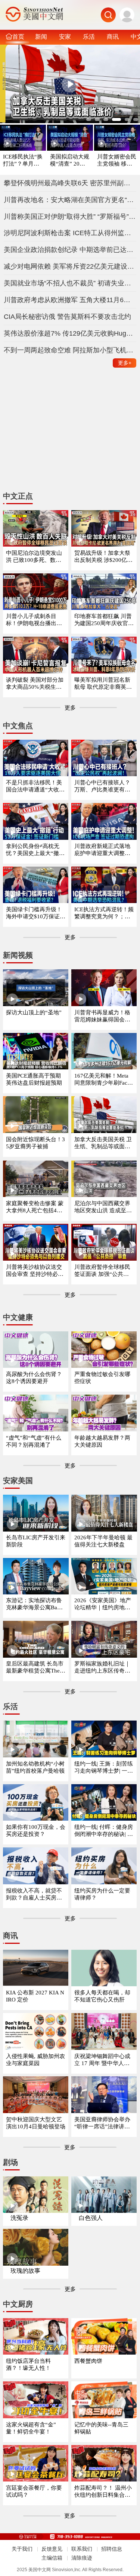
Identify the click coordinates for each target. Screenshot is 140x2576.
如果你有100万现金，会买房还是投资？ (36, 1831)
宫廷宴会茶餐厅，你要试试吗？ (34, 2491)
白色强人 (91, 2218)
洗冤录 (19, 2218)
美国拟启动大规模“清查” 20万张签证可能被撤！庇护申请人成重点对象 (70, 161)
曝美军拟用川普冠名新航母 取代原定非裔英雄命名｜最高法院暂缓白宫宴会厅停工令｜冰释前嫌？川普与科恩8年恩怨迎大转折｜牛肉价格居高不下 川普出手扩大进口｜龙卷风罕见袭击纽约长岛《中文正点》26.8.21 (104, 684)
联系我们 (82, 2549)
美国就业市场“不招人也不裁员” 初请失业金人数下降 (70, 283)
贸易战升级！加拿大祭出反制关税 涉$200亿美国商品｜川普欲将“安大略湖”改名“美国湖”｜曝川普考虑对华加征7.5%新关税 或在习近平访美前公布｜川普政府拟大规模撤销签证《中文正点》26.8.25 (104, 557)
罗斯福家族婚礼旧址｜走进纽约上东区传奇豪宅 (102, 1668)
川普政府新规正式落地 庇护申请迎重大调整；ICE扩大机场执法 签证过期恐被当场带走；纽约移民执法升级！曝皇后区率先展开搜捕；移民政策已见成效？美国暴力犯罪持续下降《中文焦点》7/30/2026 (104, 850)
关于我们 (22, 2549)
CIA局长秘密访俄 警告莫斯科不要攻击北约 (67, 317)
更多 (125, 363)
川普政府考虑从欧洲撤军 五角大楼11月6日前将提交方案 (70, 300)
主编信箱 (52, 2558)
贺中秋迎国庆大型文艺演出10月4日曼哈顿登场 (36, 2123)
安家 (65, 36)
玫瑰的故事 (25, 2271)
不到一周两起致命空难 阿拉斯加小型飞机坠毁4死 (70, 350)
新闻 (41, 36)
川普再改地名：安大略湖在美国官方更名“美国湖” (70, 200)
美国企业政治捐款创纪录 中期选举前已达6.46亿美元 (70, 250)
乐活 (89, 36)
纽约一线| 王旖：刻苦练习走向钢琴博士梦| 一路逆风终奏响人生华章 (104, 1768)
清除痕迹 (82, 2558)
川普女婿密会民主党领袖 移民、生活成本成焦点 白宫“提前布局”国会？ (117, 161)
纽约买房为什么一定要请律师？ (102, 1894)
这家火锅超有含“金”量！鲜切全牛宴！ (31, 2428)
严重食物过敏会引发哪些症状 (102, 1378)
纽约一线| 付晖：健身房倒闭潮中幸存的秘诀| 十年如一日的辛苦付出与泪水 (104, 1831)
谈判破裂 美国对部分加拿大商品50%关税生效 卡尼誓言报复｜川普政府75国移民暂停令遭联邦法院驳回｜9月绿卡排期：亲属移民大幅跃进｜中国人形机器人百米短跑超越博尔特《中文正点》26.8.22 (35, 684)
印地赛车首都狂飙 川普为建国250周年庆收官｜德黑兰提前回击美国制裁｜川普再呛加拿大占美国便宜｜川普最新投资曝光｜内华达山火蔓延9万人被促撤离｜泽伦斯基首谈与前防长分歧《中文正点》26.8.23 (104, 620)
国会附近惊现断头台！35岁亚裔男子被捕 (35, 1143)
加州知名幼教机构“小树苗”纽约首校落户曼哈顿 (35, 1767)
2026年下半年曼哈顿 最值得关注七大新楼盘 (103, 1541)
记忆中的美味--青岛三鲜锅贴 (101, 2428)
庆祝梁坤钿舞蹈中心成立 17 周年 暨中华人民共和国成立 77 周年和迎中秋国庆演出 (104, 2060)
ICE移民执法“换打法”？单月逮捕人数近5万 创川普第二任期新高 (23, 161)
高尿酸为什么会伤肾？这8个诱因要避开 (34, 1378)
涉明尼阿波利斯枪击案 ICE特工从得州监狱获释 (70, 233)
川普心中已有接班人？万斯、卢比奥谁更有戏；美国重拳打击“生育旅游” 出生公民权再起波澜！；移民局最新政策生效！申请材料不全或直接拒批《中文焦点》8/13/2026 (104, 786)
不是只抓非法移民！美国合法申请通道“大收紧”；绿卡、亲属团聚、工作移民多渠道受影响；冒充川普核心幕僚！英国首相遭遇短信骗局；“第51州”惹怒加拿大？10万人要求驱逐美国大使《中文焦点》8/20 (35, 786)
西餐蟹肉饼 (88, 2361)
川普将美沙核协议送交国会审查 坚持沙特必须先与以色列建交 (35, 1271)
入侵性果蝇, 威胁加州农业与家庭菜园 (35, 2060)
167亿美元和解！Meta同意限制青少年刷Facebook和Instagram (104, 1080)
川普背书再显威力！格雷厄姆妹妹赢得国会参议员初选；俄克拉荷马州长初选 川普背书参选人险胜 (103, 1016)
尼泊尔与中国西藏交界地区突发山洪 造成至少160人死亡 (103, 1207)
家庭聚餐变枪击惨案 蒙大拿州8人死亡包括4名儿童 (35, 1207)
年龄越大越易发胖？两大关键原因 (102, 1441)
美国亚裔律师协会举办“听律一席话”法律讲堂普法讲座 (102, 2123)
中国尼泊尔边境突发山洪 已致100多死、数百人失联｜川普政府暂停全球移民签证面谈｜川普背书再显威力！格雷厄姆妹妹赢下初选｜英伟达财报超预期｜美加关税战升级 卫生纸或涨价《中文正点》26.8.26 (35, 557)
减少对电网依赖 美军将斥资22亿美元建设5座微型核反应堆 (70, 266)
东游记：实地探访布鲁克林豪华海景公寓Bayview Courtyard (35, 1604)
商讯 (113, 36)
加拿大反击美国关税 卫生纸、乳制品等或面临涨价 (103, 1143)
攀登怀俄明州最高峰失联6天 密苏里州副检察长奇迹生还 (70, 183)
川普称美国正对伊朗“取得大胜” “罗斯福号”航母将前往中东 (70, 217)
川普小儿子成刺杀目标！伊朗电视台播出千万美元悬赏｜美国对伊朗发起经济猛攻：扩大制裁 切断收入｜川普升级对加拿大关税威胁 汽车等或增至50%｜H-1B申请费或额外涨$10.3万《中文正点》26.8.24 (35, 620)
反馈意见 (52, 2549)
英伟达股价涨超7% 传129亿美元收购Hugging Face (70, 333)
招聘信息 (112, 2549)
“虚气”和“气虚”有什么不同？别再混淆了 (34, 1441)
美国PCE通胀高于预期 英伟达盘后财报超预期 (34, 1079)
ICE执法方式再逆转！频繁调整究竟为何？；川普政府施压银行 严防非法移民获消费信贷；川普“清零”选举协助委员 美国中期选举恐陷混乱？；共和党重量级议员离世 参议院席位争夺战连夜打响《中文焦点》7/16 (104, 913)
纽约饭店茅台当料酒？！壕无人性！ (28, 2364)
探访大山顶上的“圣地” (34, 1012)
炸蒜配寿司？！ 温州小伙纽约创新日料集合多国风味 (103, 2492)
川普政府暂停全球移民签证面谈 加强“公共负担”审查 (102, 1271)
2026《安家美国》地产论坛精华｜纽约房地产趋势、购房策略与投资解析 (103, 1604)
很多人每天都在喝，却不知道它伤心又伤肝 (102, 1996)
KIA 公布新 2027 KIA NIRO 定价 (35, 1996)
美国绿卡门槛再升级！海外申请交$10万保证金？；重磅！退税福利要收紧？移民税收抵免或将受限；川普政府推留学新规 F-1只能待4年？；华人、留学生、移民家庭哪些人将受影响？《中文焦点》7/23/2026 (34, 913)
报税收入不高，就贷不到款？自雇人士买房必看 (34, 1895)
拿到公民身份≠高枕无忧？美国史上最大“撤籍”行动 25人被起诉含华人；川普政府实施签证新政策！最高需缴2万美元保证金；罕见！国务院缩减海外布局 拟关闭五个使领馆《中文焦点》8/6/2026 (35, 850)
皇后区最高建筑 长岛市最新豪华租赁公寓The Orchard (36, 1668)
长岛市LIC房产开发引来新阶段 (36, 1541)
